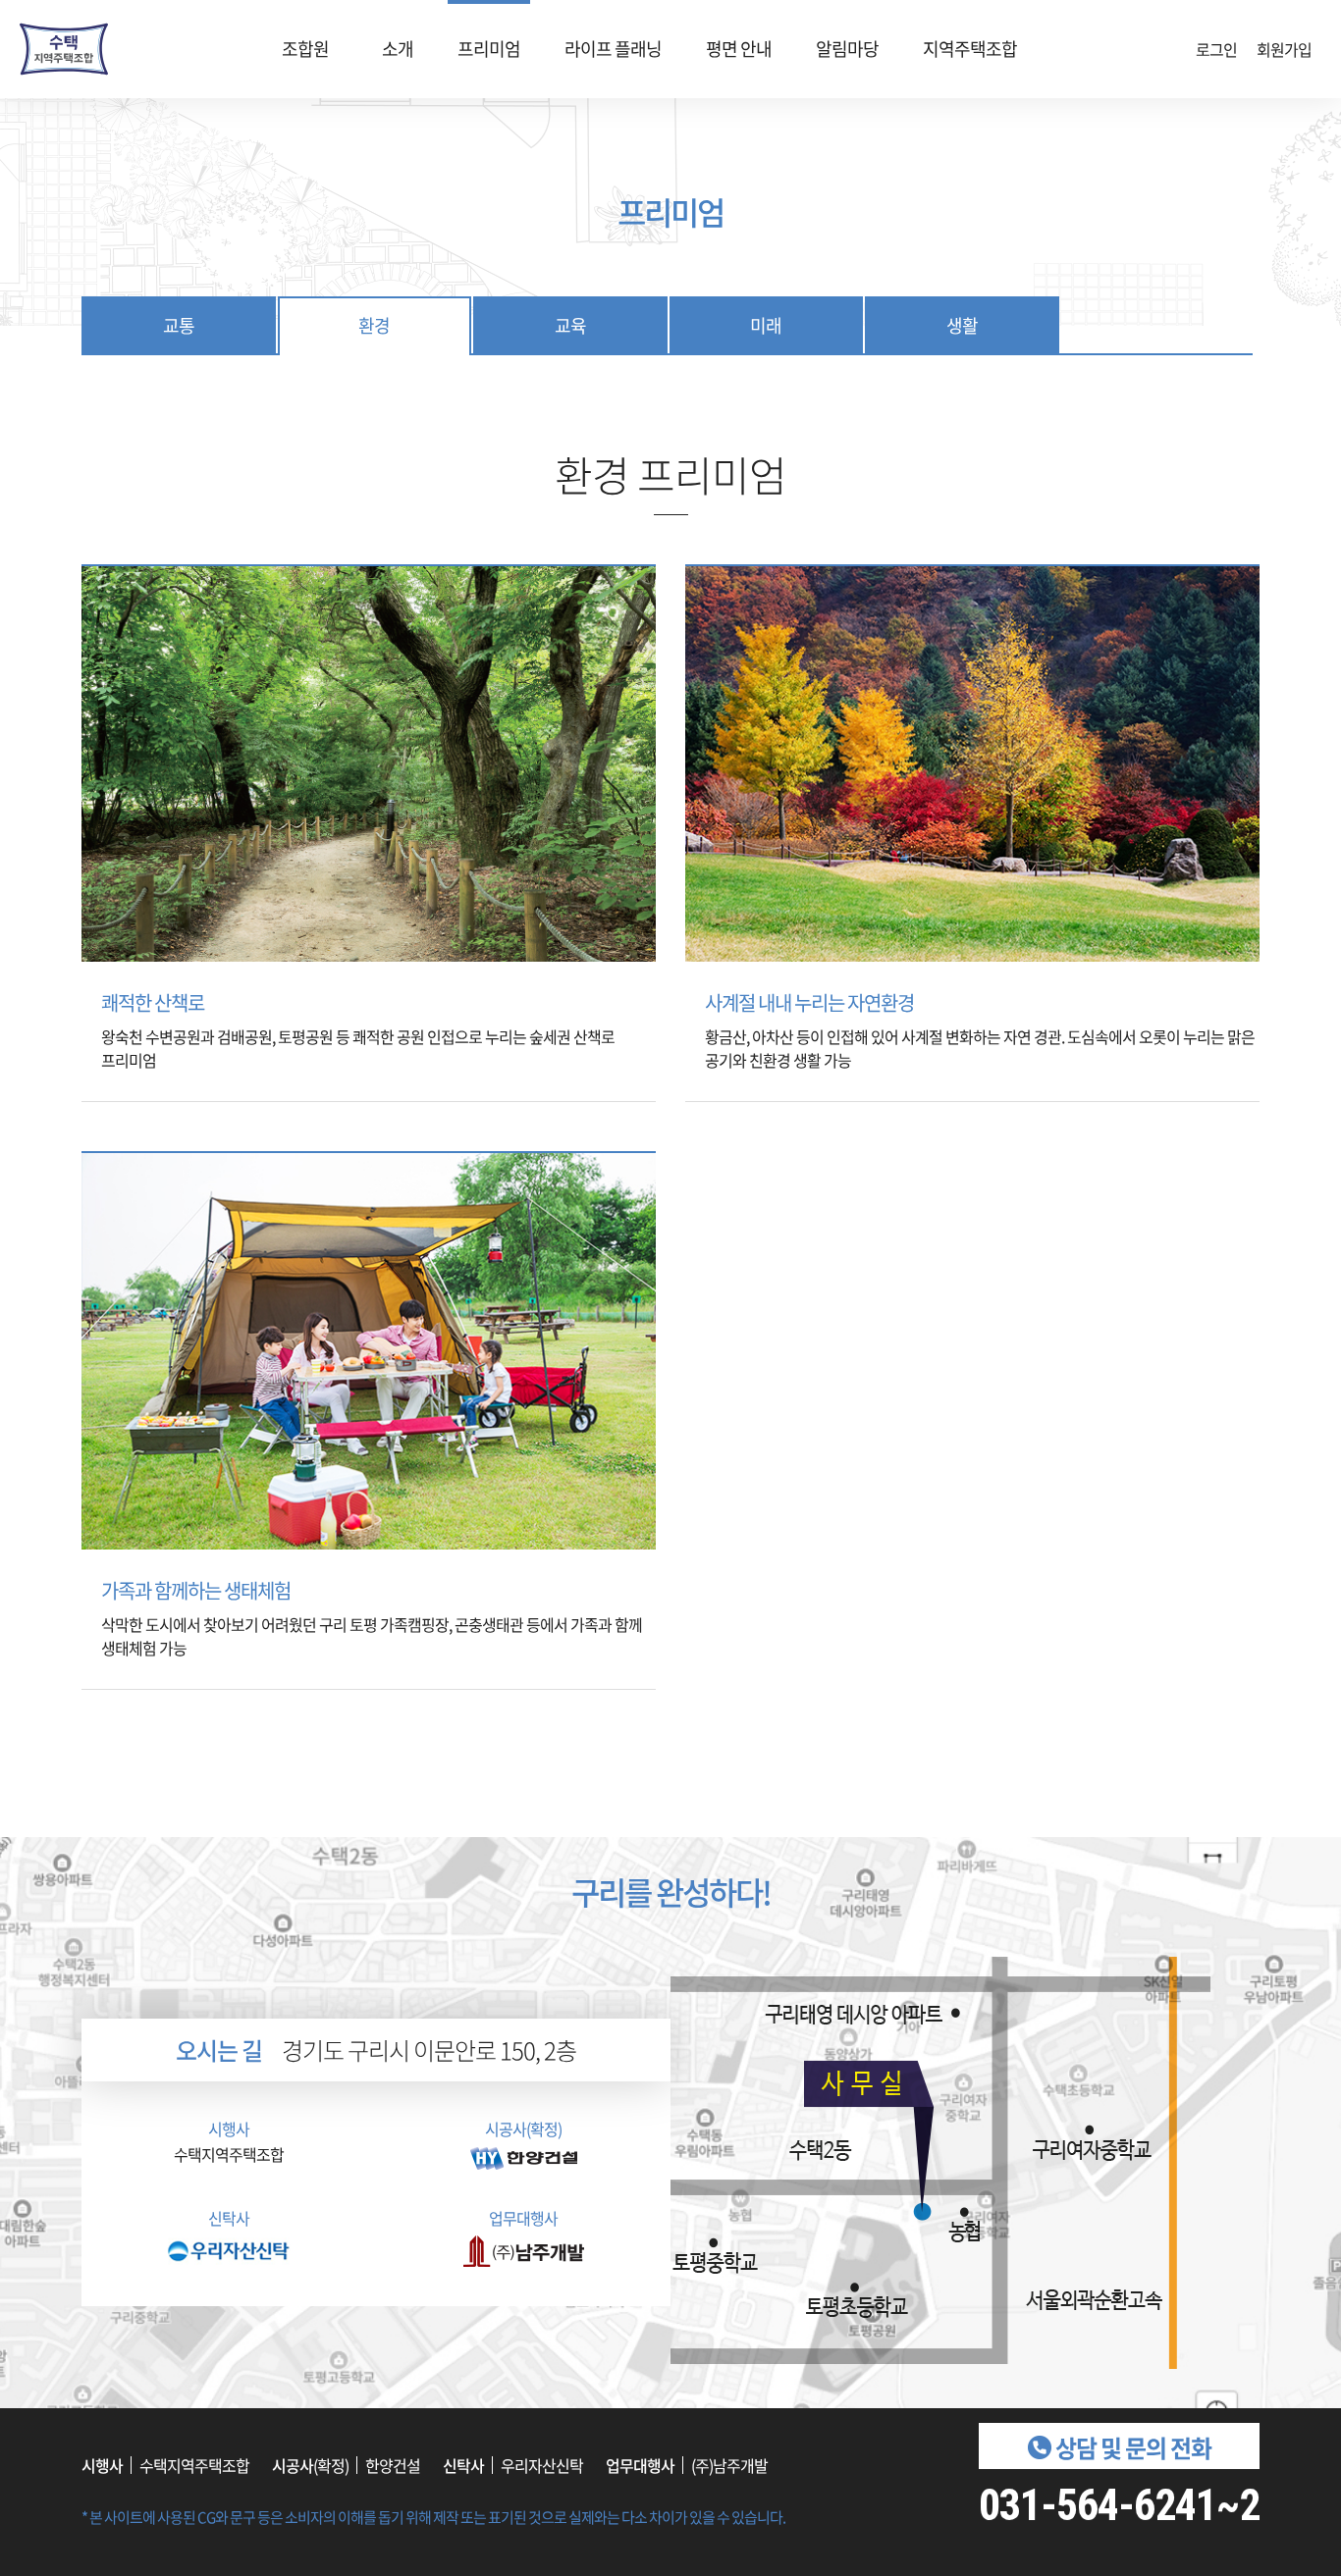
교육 (570, 325)
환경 (374, 325)
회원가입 (1284, 49)
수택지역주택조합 (64, 49)
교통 (179, 325)
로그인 (1216, 49)
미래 (766, 325)
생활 (962, 325)
